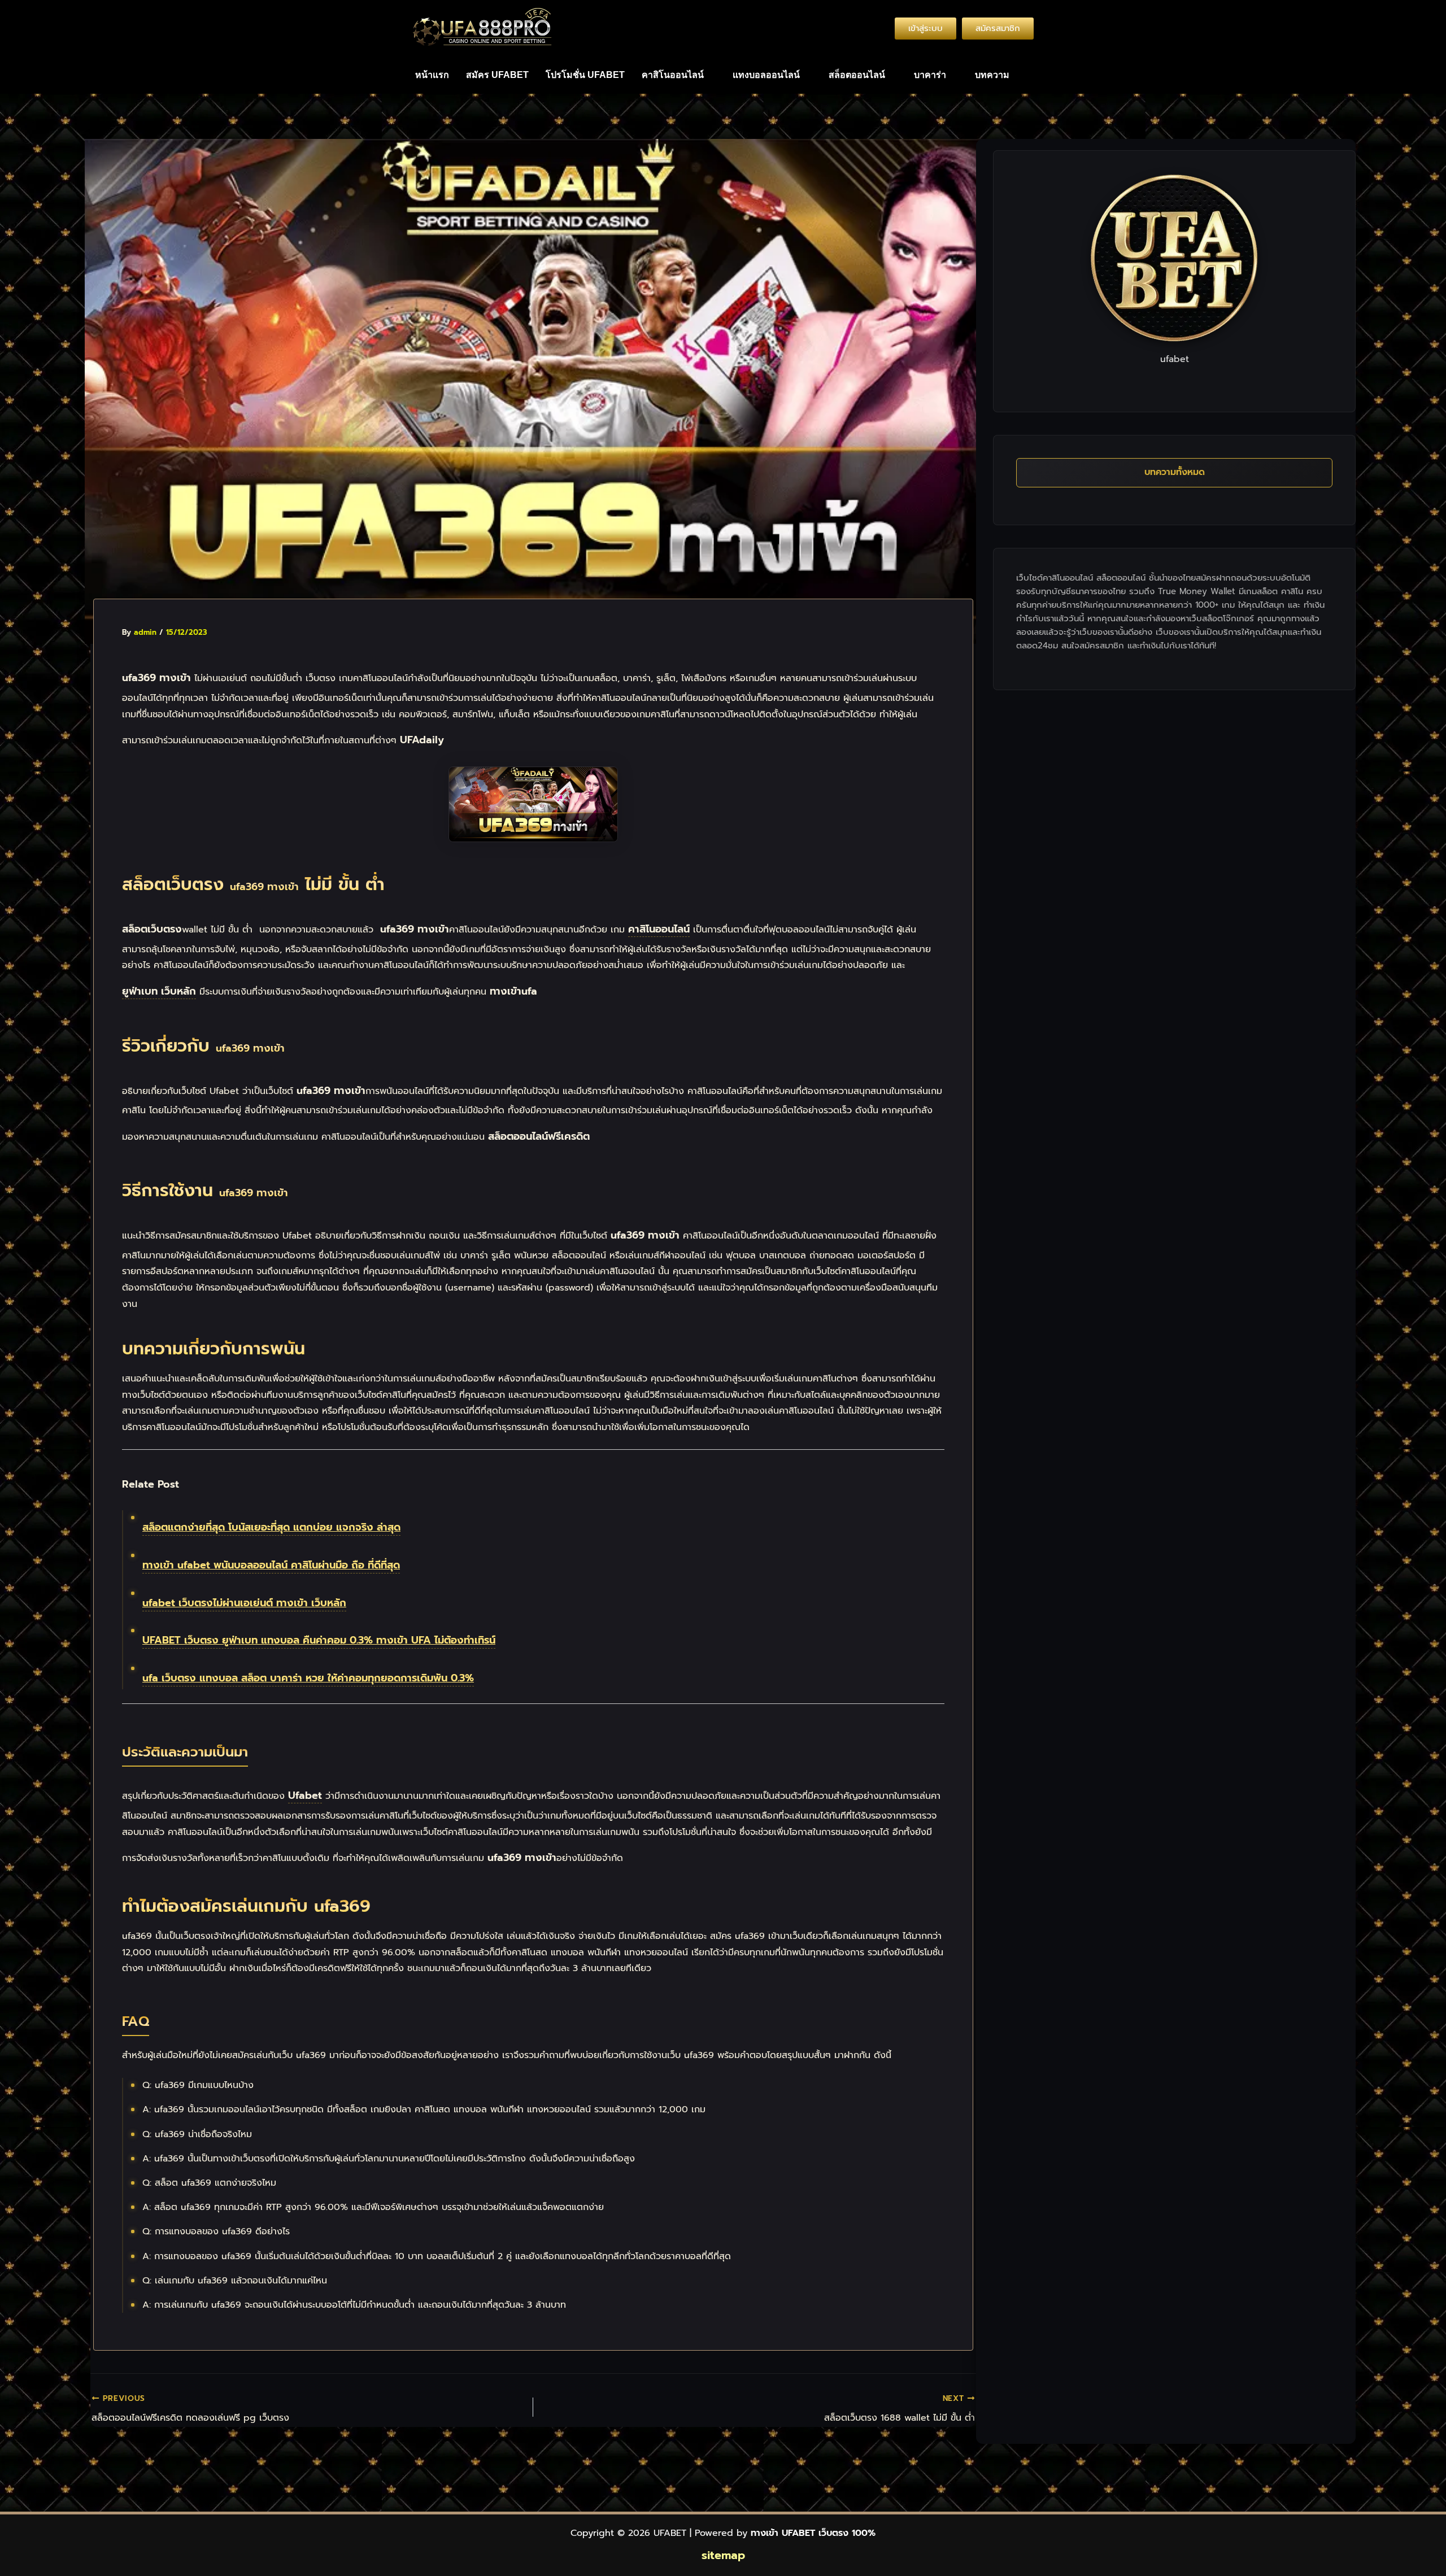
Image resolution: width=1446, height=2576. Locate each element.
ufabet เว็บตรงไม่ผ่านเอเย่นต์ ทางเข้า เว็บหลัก (244, 1603)
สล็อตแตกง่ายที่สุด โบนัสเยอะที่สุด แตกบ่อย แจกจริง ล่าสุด (271, 1527)
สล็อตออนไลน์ (857, 75)
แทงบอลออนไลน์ (766, 75)
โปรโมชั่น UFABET (585, 75)
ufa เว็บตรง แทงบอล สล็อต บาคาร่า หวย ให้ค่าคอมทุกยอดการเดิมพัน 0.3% (308, 1678)
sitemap (723, 2555)
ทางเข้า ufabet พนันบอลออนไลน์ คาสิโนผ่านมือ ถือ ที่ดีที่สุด (271, 1565)
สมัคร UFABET (497, 75)
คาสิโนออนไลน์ (673, 75)
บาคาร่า (930, 75)
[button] (679, 75)
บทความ (992, 75)
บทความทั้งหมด (1175, 472)
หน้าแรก (432, 75)
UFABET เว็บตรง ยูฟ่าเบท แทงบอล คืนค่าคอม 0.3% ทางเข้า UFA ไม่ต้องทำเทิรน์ (319, 1640)
